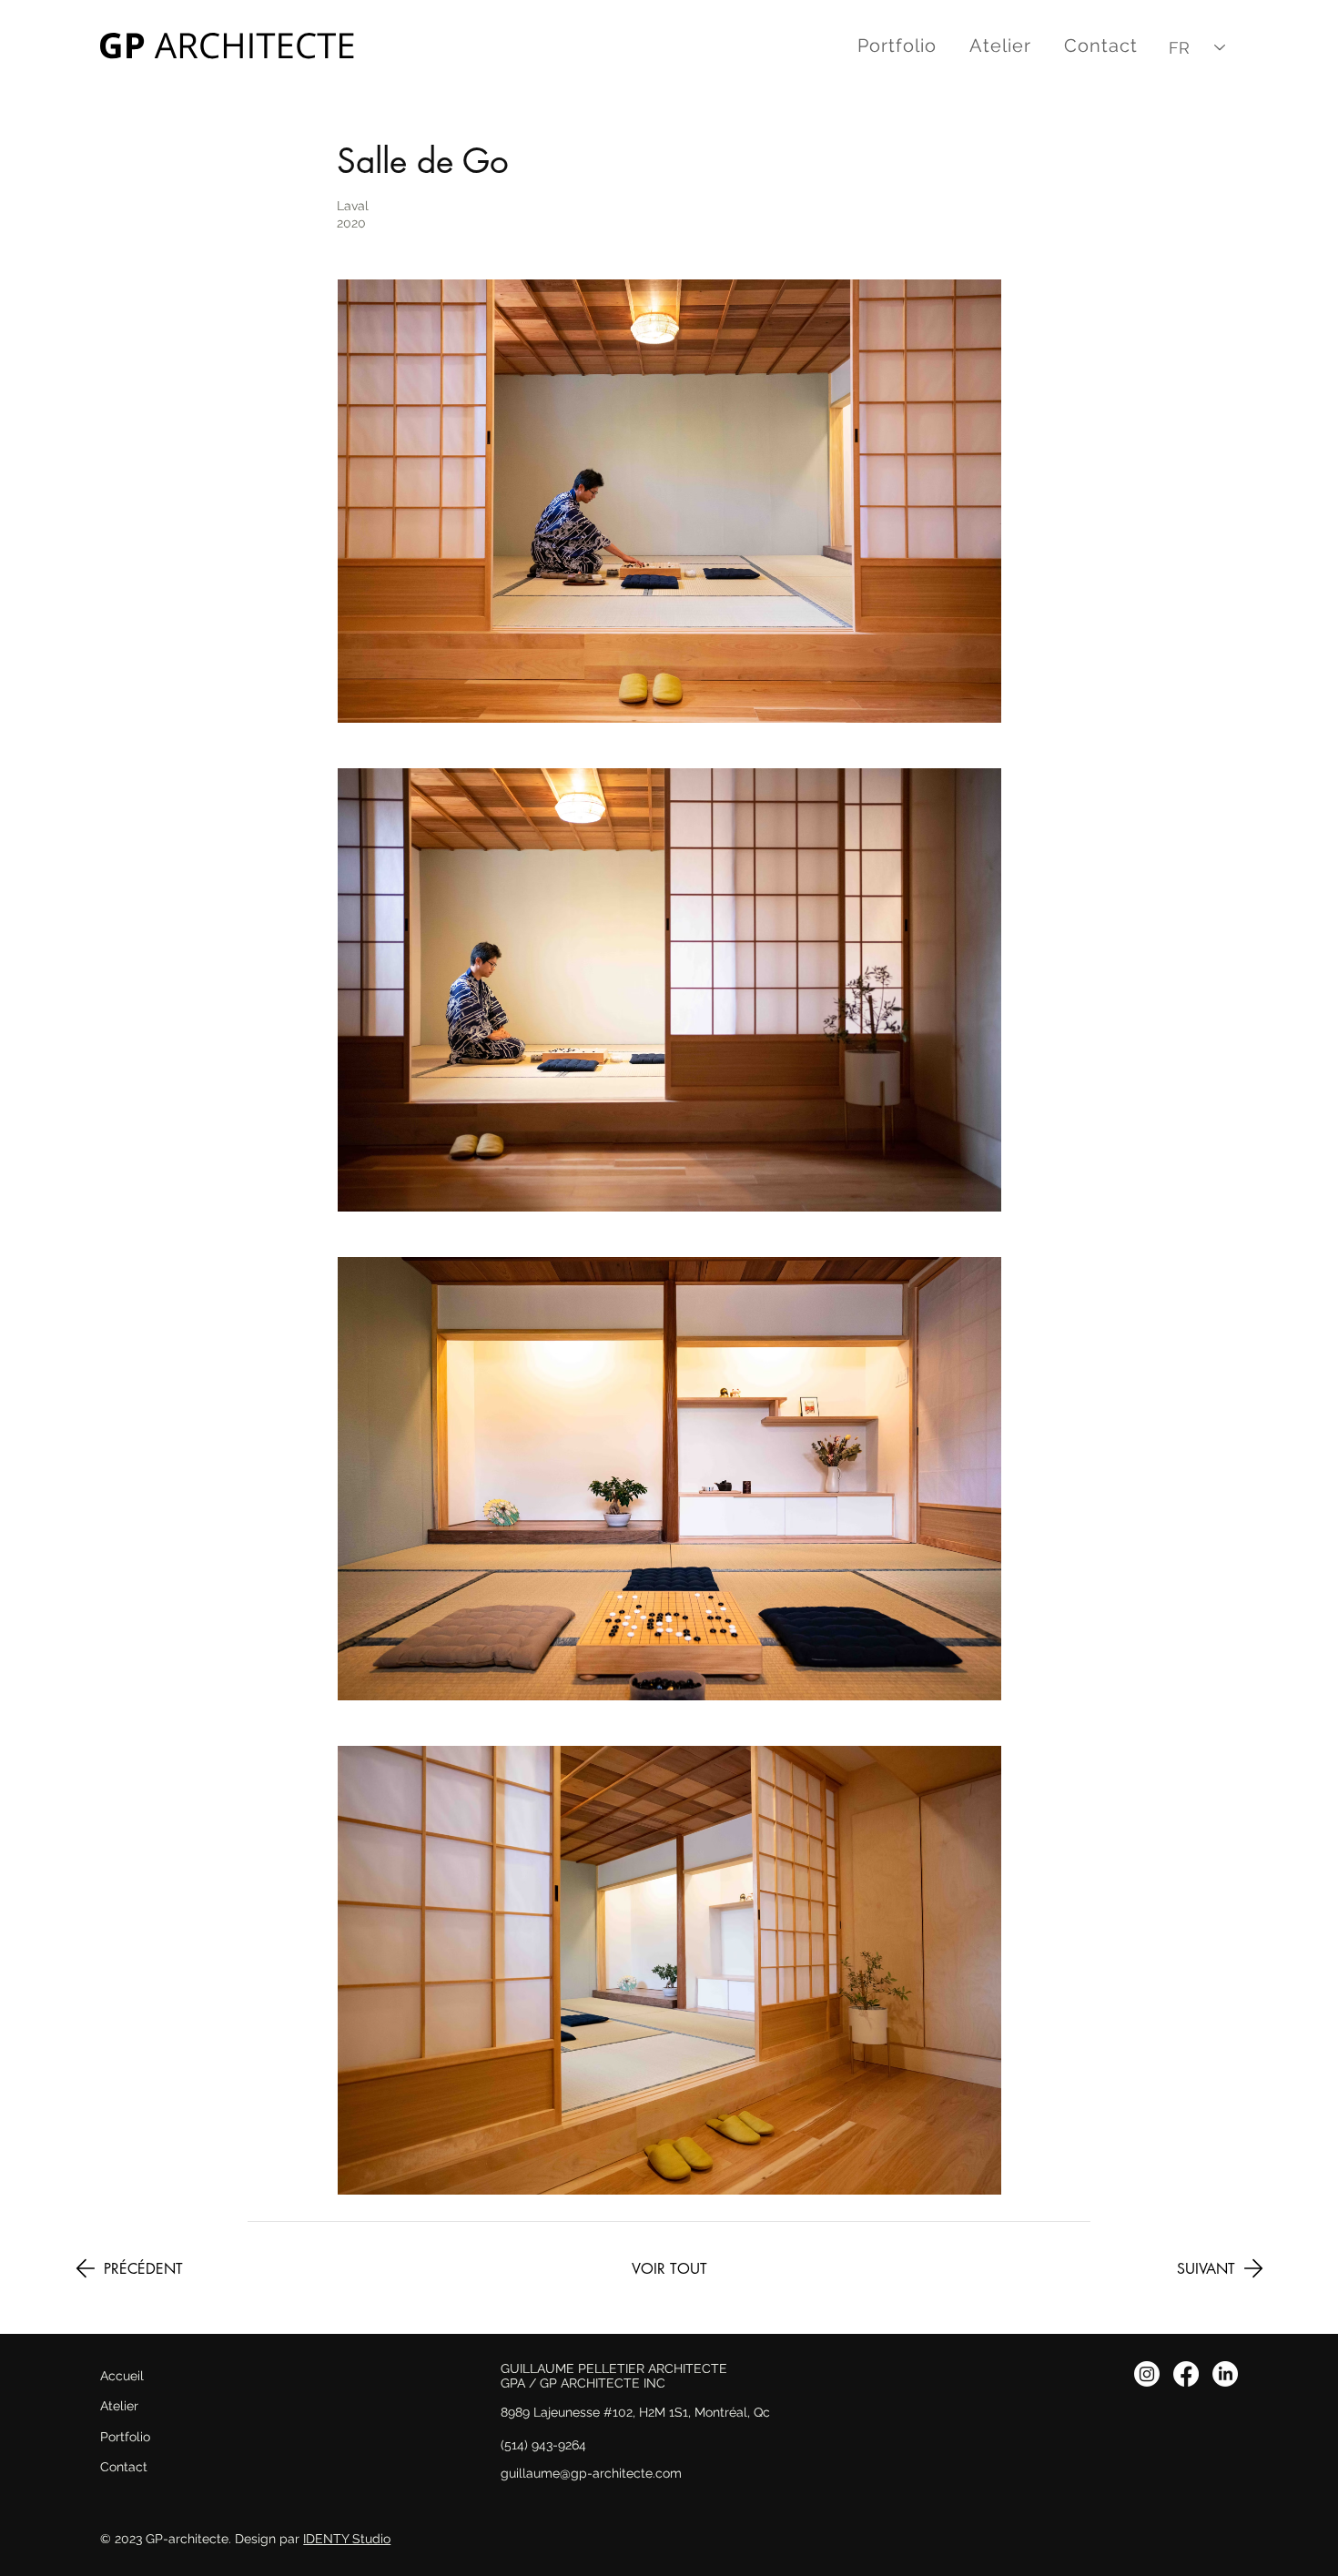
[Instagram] (1147, 2374)
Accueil (122, 2376)
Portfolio (125, 2437)
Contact (124, 2467)
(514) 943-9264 (543, 2445)
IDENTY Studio (347, 2539)
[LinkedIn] (1225, 2374)
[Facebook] (1186, 2374)
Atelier (119, 2406)
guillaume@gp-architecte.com (591, 2473)
